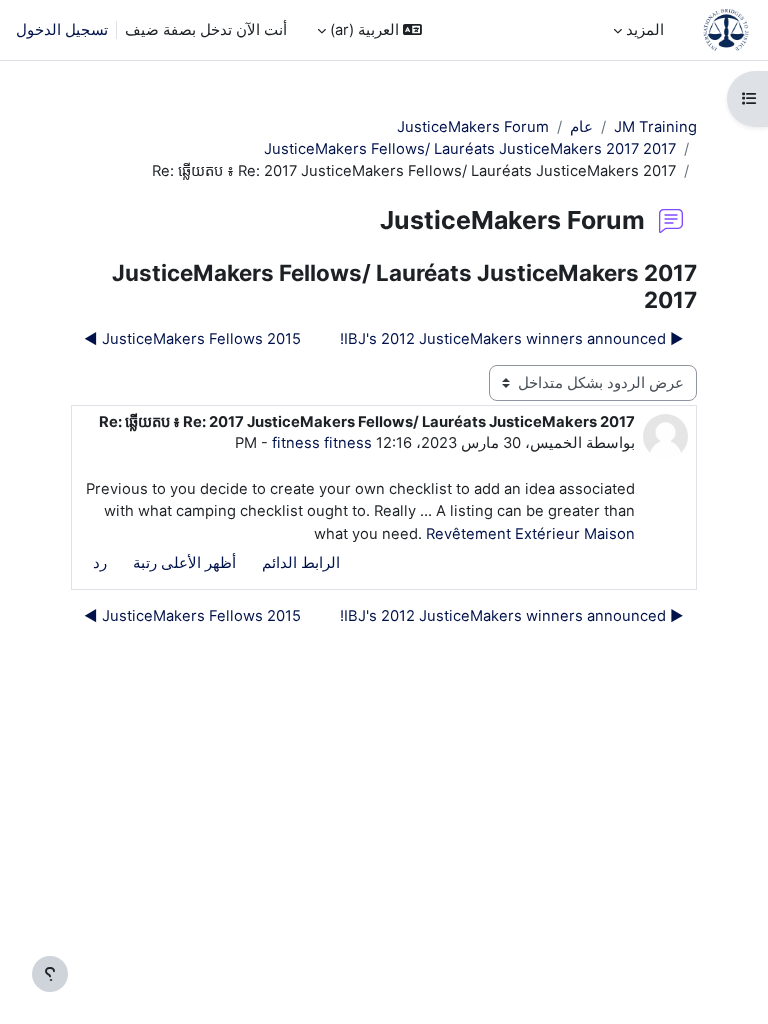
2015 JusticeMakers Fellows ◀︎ (192, 339)
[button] (369, 30)
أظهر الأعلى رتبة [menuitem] (184, 563)
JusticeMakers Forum (473, 127)
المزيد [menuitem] (645, 30)
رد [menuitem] (100, 563)
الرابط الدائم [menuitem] (301, 563)
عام (581, 127)
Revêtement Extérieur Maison (530, 534)
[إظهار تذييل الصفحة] (50, 974)
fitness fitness (322, 443)
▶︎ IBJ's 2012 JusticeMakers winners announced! (512, 339)
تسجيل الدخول (62, 30)
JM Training (655, 127)
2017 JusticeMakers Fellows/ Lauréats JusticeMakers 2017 (470, 149)
